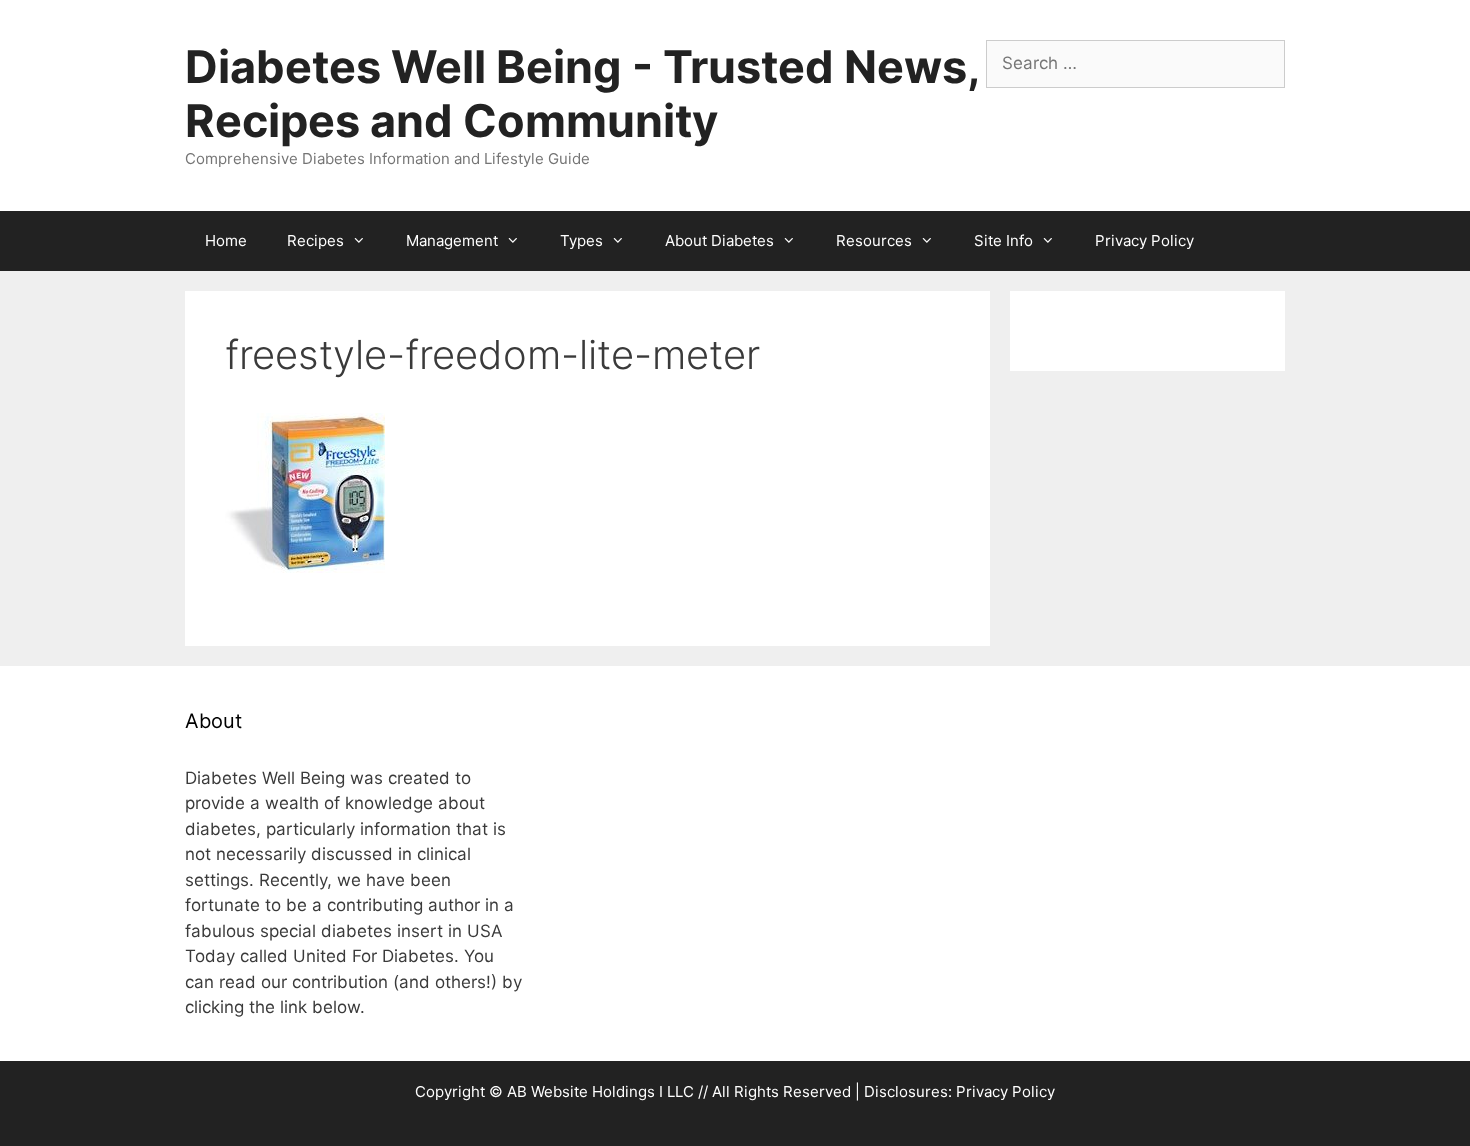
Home (226, 240)
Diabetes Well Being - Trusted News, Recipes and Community (582, 93)
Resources (874, 240)
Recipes (315, 240)
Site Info (1003, 240)
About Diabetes (719, 240)
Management (452, 240)
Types (581, 240)
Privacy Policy (1144, 240)
